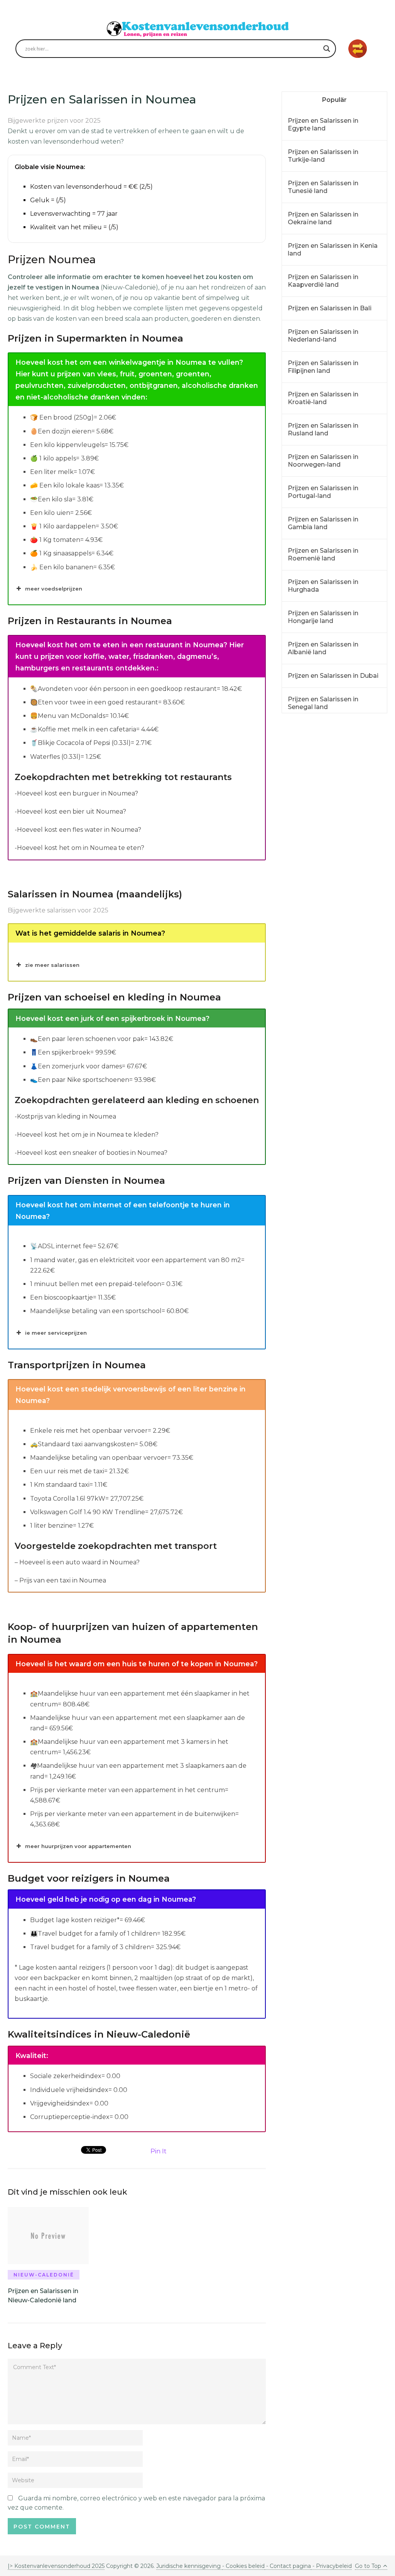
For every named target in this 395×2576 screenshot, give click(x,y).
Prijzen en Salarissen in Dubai (333, 676)
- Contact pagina (288, 2566)
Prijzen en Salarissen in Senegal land (323, 703)
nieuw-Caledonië (44, 2275)
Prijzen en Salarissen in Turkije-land (323, 156)
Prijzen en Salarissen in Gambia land (323, 523)
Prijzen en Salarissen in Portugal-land (323, 492)
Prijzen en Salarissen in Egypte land (323, 124)
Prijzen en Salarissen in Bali (330, 308)
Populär (334, 100)
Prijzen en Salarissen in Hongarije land (323, 617)
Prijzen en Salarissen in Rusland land (323, 429)
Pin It (159, 2151)
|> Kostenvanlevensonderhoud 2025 (56, 2566)
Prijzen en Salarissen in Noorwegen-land (323, 461)
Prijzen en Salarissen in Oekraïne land (323, 218)
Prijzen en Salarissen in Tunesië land (323, 187)
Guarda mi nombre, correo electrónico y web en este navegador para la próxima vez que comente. (136, 2503)
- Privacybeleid (331, 2566)
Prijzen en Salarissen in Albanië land (323, 648)
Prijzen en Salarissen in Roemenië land (323, 554)
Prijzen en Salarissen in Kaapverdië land (323, 281)
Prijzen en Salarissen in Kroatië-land (323, 398)
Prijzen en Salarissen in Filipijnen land (323, 367)
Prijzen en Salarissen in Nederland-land (323, 336)
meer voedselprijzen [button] (54, 589)
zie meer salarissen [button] (52, 965)
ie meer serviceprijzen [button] (56, 1333)
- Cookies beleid (243, 2566)
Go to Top (368, 2566)
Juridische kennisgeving (189, 2566)
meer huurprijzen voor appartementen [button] (78, 1846)
